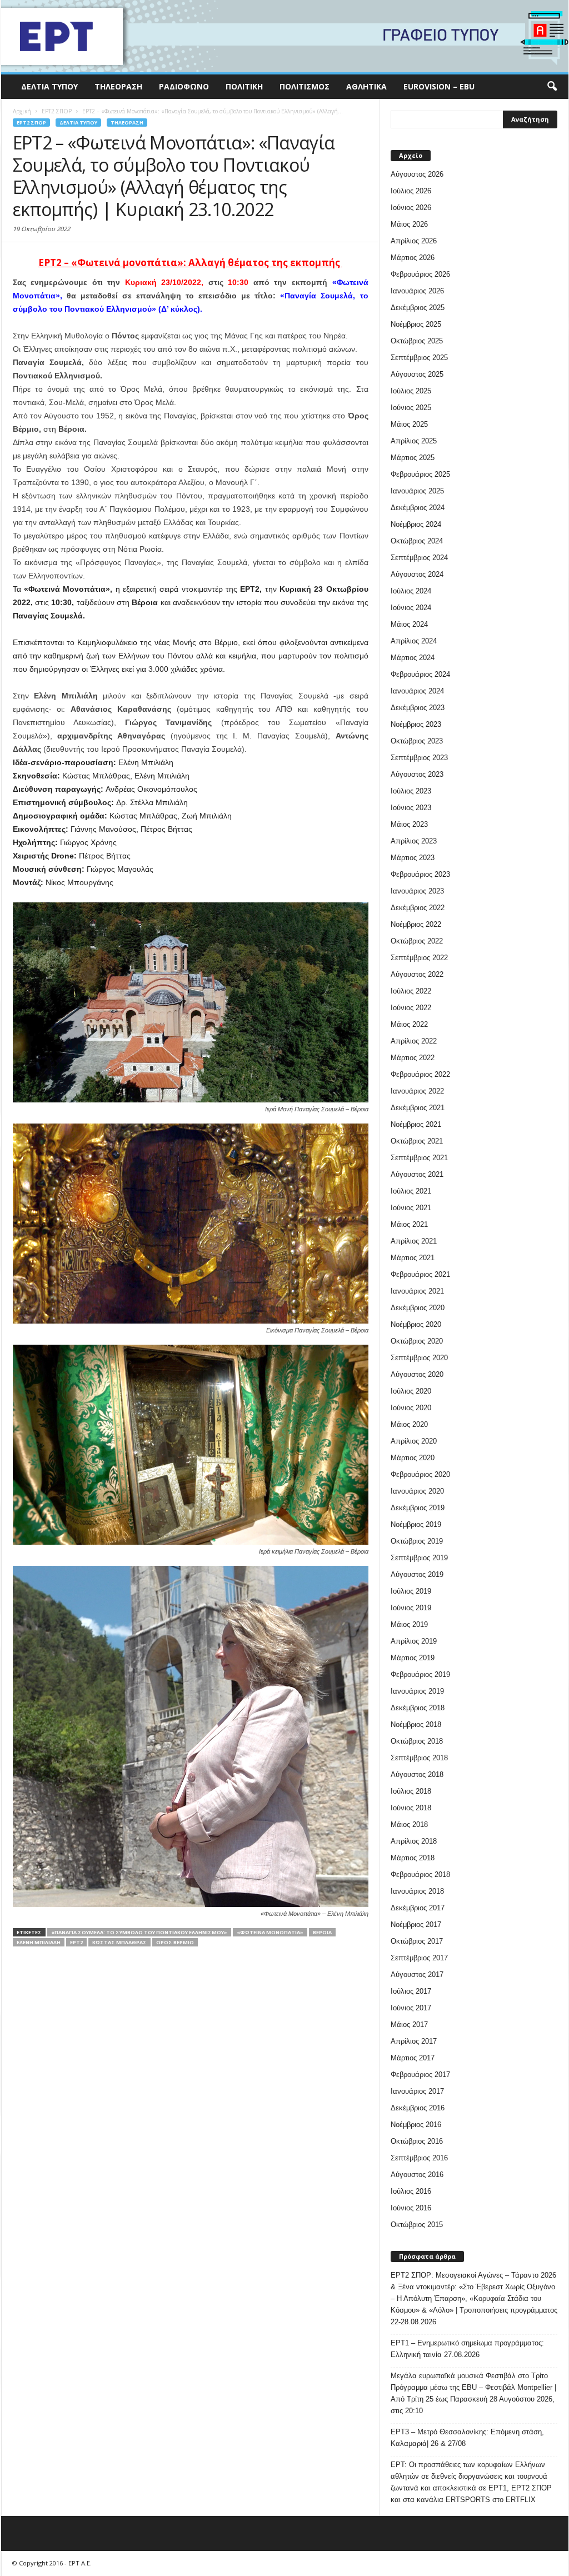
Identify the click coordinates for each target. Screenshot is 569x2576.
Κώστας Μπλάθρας (119, 1942)
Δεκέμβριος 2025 (418, 308)
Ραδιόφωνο (184, 86)
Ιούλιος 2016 (411, 2191)
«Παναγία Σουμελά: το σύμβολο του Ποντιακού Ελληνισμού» (139, 1932)
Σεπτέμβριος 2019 (419, 1558)
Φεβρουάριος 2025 (420, 474)
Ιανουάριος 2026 (417, 291)
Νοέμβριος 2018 (416, 1724)
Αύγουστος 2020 (417, 1374)
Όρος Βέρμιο (175, 1942)
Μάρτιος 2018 (413, 1858)
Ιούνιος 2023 (411, 808)
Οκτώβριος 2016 (417, 2141)
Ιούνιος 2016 (411, 2208)
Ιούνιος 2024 (411, 608)
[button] (552, 87)
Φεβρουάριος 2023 (420, 874)
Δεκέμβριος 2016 (418, 2108)
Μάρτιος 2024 (413, 658)
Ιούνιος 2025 (411, 408)
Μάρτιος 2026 (413, 258)
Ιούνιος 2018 (411, 1808)
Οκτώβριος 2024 (417, 541)
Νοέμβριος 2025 (416, 324)
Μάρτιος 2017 (413, 2058)
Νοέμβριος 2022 (416, 924)
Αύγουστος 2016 (417, 2175)
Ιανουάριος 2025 (417, 491)
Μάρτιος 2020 (413, 1458)
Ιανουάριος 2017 (417, 2091)
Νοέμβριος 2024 (416, 524)
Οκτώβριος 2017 (417, 1941)
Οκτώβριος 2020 (417, 1341)
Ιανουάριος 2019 (417, 1691)
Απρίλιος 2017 (414, 2041)
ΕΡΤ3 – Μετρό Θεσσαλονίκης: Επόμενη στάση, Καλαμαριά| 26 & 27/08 (467, 2438)
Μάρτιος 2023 (413, 858)
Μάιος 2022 (409, 1024)
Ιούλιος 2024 (411, 591)
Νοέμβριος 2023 (416, 724)
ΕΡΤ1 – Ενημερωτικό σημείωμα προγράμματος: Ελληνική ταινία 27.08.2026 (467, 2349)
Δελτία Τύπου (49, 86)
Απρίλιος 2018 (414, 1841)
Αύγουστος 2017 (417, 1975)
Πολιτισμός (305, 86)
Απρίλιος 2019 (414, 1641)
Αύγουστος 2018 (417, 1774)
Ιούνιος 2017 (411, 2008)
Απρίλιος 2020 (414, 1441)
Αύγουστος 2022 (417, 974)
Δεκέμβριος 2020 (418, 1308)
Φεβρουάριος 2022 (420, 1074)
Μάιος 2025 (409, 424)
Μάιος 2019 (409, 1624)
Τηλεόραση (118, 86)
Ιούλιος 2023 (411, 791)
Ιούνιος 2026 (411, 208)
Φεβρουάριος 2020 (420, 1474)
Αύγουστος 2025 (417, 374)
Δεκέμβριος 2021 (418, 1108)
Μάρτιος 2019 (413, 1658)
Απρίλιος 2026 (414, 241)
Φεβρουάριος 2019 (420, 1674)
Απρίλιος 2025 (414, 441)
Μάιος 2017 (409, 2025)
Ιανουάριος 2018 (417, 1891)
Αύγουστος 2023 (417, 774)
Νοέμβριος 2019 (416, 1524)
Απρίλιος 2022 (414, 1041)
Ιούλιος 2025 (411, 391)
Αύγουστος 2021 (417, 1174)
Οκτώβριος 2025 (417, 341)
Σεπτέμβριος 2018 (419, 1758)
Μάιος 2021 (409, 1224)
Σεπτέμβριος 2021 (419, 1158)
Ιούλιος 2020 (411, 1391)
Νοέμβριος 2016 (416, 2125)
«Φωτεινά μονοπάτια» (270, 1932)
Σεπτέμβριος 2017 (419, 1958)
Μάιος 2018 (409, 1824)
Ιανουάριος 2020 (417, 1491)
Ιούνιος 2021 (411, 1208)
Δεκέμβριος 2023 (418, 708)
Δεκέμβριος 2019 (418, 1508)
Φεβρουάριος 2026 (420, 274)
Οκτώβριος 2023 (417, 741)
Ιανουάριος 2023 (417, 891)
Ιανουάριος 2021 (417, 1291)
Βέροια (322, 1932)
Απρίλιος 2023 (414, 841)
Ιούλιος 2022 (411, 991)
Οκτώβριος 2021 (417, 1141)
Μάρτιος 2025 (413, 458)
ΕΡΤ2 (76, 1942)
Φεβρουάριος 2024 (420, 674)
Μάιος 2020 (409, 1424)
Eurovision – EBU (439, 86)
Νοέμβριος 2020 (416, 1324)
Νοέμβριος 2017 (416, 1924)
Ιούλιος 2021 (411, 1191)
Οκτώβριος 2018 (417, 1741)
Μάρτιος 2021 (413, 1258)
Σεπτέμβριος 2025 (419, 358)
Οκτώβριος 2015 (417, 2225)
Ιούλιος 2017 (411, 1991)
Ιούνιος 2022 (411, 1008)
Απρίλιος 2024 (414, 641)
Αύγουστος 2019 (417, 1574)
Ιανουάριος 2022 (417, 1091)
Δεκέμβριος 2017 (418, 1908)
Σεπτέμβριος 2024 (419, 558)
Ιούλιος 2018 (411, 1791)
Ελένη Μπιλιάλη (39, 1942)
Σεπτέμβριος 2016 (419, 2158)
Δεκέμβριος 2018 (418, 1708)
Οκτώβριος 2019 (417, 1541)
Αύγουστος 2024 (417, 574)
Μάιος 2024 (409, 624)
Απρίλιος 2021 (414, 1241)
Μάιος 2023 (409, 824)
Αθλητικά (366, 86)
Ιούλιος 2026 (411, 191)
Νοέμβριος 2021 (416, 1124)
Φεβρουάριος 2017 (420, 2075)
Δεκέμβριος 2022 (418, 908)
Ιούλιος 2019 (411, 1591)
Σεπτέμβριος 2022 (419, 958)
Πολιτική (244, 86)
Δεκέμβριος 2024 (418, 508)
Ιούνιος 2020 (411, 1408)
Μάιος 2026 (409, 224)
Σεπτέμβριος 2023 (419, 758)
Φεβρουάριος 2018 (420, 1874)
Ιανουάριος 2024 (417, 691)
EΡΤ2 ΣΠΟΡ (31, 123)
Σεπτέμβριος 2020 (419, 1358)
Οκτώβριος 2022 (417, 941)
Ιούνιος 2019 (411, 1608)
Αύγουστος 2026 (417, 174)
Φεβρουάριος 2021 (420, 1274)
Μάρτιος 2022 (413, 1058)
